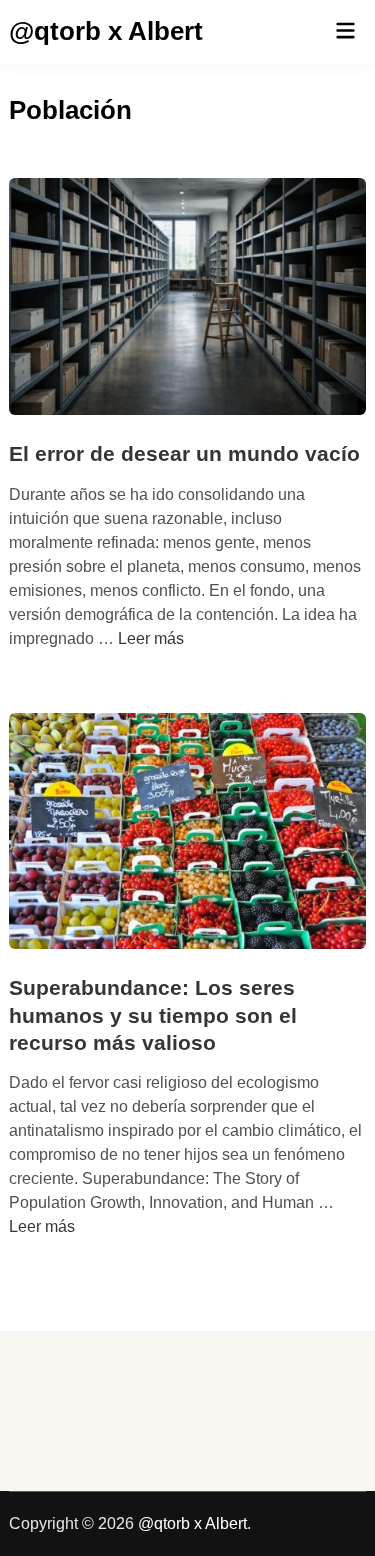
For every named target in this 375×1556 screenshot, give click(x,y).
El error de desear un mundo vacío (184, 453)
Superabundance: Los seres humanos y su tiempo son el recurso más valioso (153, 1015)
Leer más (151, 638)
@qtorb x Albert (106, 31)
